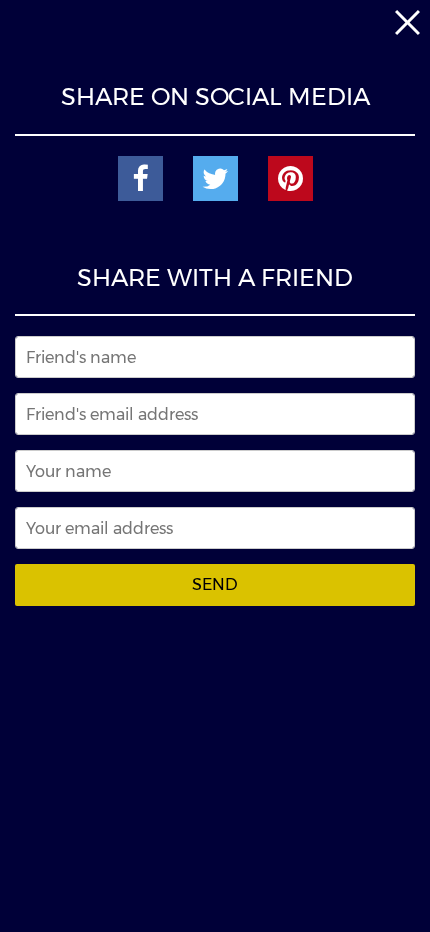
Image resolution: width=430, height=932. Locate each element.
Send (215, 584)
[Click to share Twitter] (215, 178)
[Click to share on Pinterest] (290, 178)
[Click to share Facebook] (140, 178)
